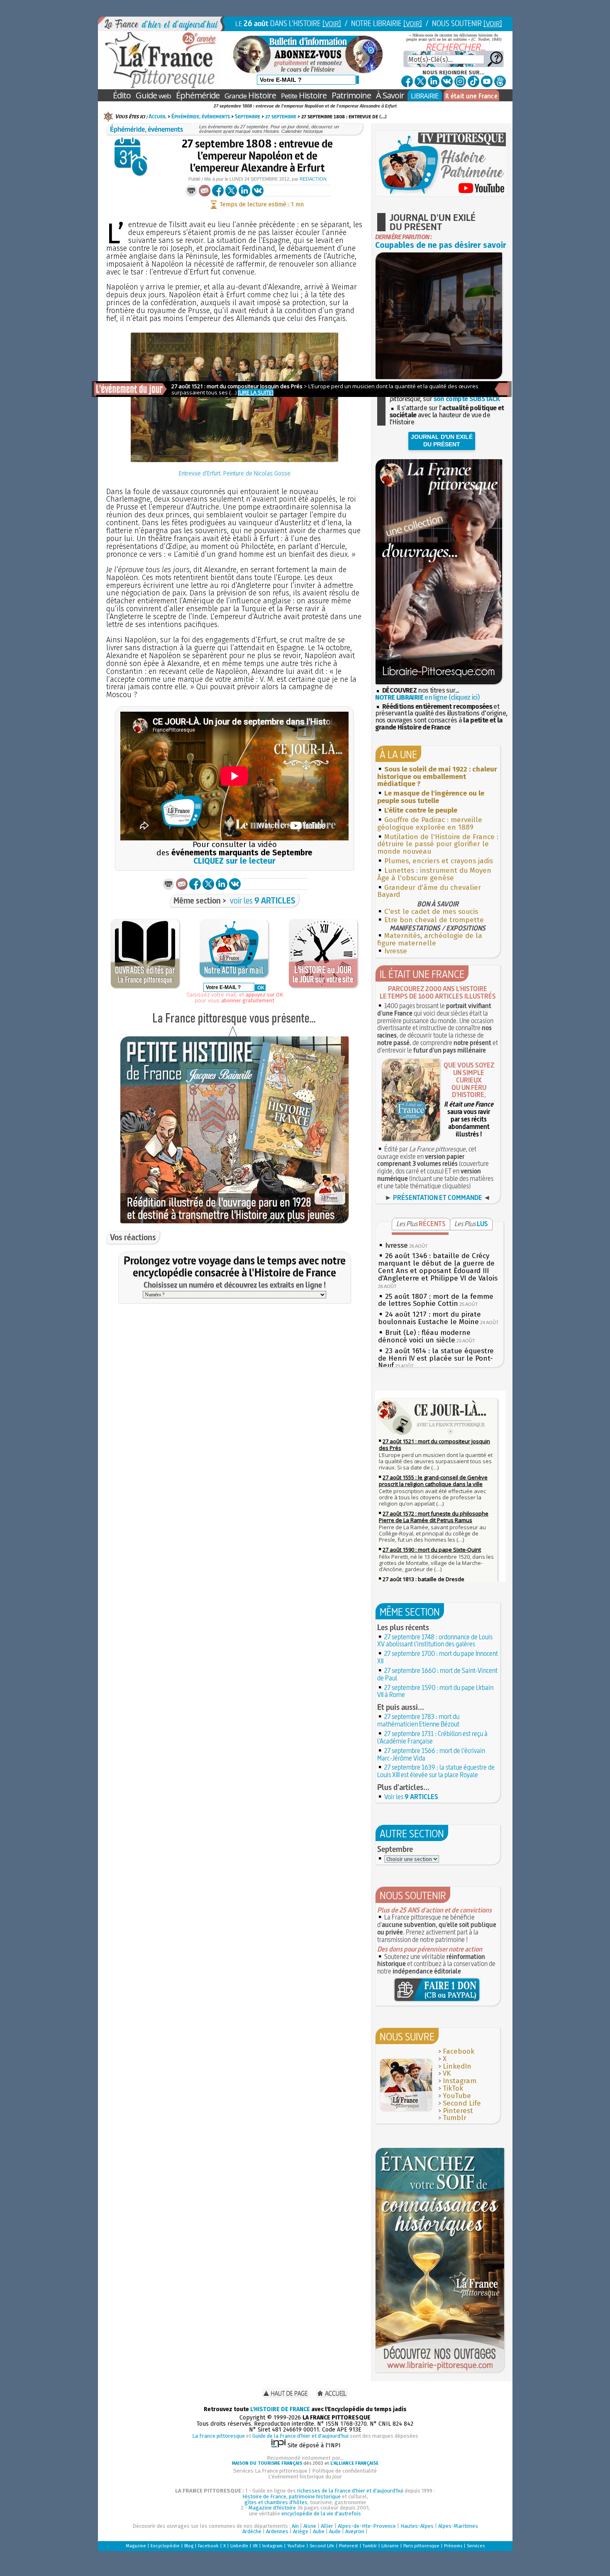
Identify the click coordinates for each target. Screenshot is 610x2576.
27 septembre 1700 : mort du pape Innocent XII (438, 1657)
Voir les (411, 1797)
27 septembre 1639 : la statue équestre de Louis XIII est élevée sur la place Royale (436, 1771)
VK (447, 2073)
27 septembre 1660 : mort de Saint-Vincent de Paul (437, 1674)
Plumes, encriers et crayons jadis (439, 861)
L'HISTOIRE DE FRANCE (280, 2409)
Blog (189, 2546)
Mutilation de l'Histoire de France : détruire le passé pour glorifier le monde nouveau (438, 844)
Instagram (460, 2081)
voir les (263, 900)
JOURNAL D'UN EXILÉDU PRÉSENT (442, 441)
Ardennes (277, 2531)
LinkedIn (457, 2066)
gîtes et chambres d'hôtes (276, 2502)
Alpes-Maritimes (458, 2526)
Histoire (250, 95)
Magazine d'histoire (272, 2508)
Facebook (459, 2051)
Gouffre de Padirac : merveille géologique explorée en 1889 (430, 824)
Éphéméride (198, 95)
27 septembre (281, 116)
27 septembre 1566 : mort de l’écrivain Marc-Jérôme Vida (431, 1754)
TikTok (453, 2088)
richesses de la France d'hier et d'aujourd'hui (350, 2491)
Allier (327, 2526)
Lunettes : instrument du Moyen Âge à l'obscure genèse (434, 874)
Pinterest (458, 2111)
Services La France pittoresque (270, 2471)
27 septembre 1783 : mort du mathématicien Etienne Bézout (418, 1720)
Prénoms (453, 2546)
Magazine (136, 2546)
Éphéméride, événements (201, 116)
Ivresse (396, 951)
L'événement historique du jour (305, 2477)
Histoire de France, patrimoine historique (292, 2496)
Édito (122, 95)
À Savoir (390, 95)
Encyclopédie (165, 2546)
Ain (295, 2526)
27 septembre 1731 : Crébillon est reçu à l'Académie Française (432, 1737)
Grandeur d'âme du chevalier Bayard (429, 891)
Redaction (313, 179)
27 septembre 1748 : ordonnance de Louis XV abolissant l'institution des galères (435, 1641)
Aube (319, 2531)
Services (476, 2546)
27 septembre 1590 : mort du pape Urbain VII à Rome (435, 1691)
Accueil (157, 116)
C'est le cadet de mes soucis (431, 912)
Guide (153, 95)
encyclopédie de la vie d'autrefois (321, 2514)
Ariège (301, 2531)
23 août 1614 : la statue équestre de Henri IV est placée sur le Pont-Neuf (436, 1358)
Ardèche (252, 2531)
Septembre (248, 116)
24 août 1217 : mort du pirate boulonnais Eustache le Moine (429, 1318)
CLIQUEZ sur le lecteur (234, 861)
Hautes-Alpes (417, 2526)
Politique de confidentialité (344, 2471)
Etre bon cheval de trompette (434, 920)
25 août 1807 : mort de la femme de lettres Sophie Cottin (436, 1300)
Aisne (310, 2526)
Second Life (462, 2103)
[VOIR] (332, 23)
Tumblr (455, 2118)
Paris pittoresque (421, 2546)
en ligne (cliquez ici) (427, 697)
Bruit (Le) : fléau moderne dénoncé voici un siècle (424, 1336)
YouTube (457, 2096)
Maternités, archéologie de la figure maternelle (430, 939)
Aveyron (355, 2531)
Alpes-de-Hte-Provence (367, 2526)
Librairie (390, 2546)
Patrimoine (351, 95)
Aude (335, 2531)
